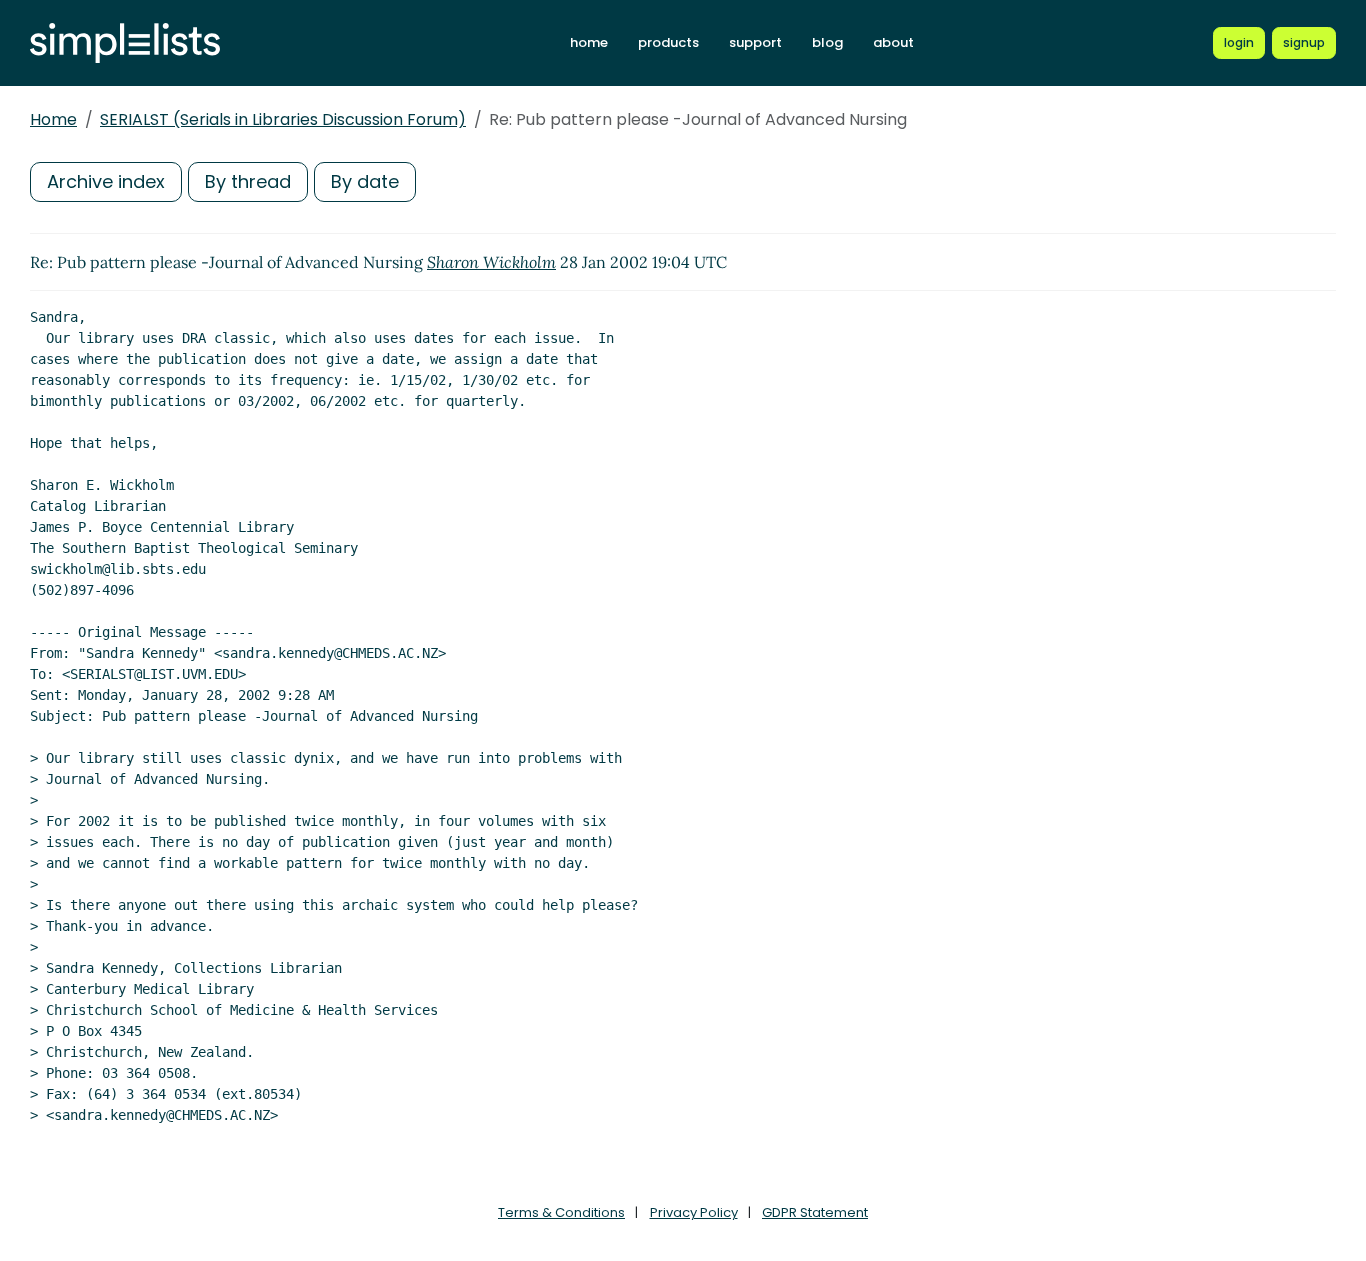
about (893, 42)
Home (53, 119)
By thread (248, 181)
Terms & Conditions (561, 1212)
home (589, 42)
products (668, 42)
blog (827, 42)
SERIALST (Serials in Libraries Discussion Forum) (283, 119)
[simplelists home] (125, 43)
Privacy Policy (694, 1212)
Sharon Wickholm (491, 262)
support (755, 42)
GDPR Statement (815, 1212)
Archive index (106, 181)
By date (365, 181)
